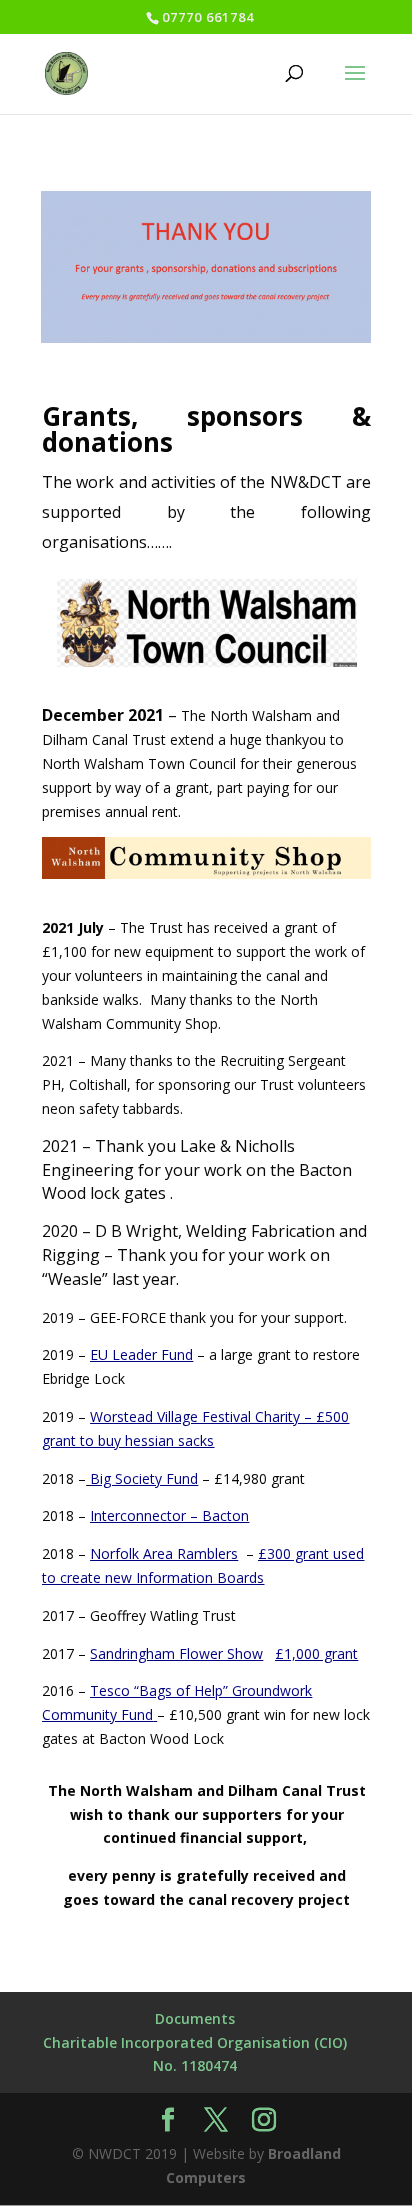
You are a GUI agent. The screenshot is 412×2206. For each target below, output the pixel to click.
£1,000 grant (316, 1653)
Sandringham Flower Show (176, 1653)
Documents (195, 2018)
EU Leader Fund (141, 1354)
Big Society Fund (144, 1478)
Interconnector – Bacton (169, 1515)
